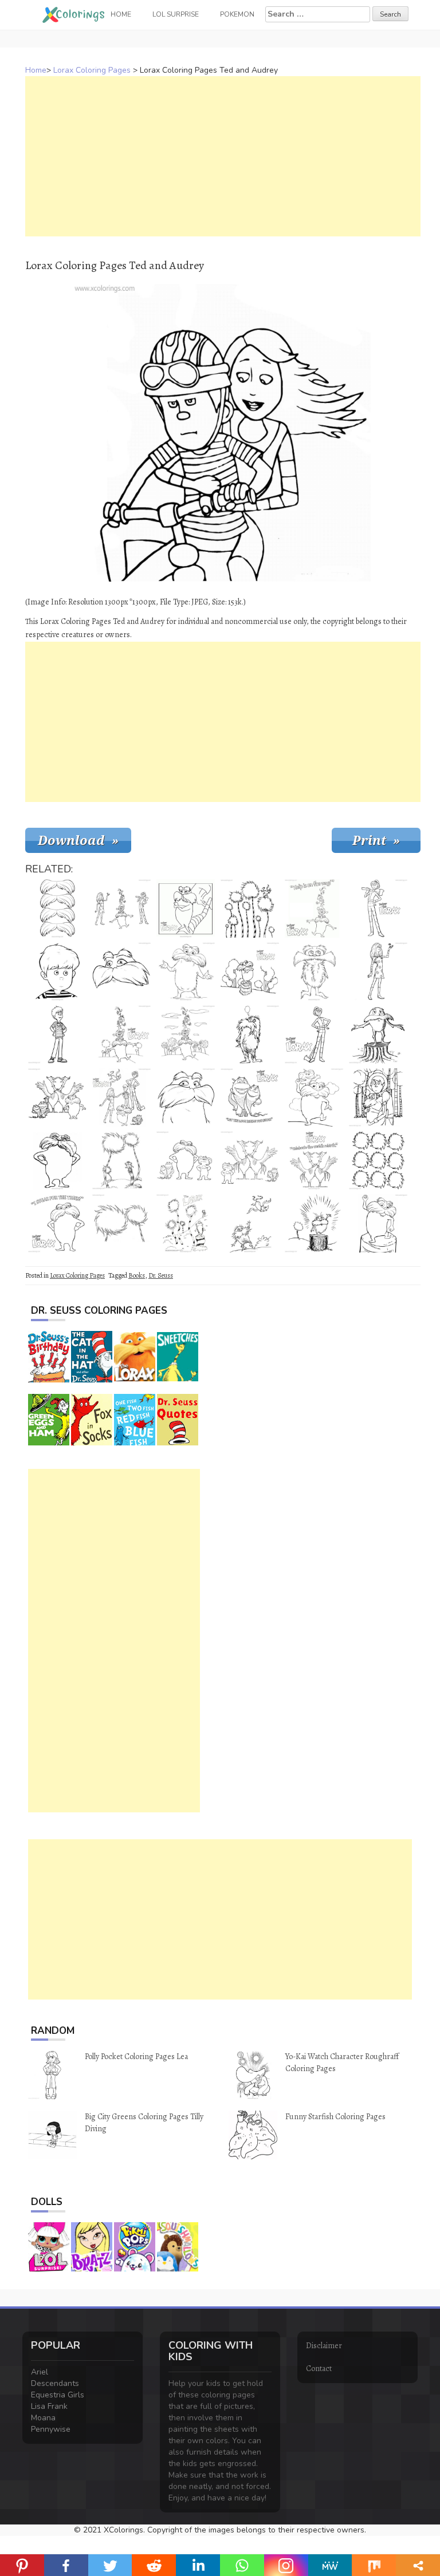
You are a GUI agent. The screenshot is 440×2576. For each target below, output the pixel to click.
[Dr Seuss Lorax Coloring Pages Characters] (186, 1034)
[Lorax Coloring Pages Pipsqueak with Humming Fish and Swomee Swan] (250, 1160)
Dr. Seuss (161, 1275)
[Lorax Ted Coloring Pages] (57, 971)
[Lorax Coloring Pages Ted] (57, 1034)
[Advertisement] (223, 156)
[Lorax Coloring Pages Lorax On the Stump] (378, 1034)
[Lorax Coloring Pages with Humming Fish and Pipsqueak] (186, 1160)
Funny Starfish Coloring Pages (335, 2117)
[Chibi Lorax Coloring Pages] (314, 971)
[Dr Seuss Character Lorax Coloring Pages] (186, 1097)
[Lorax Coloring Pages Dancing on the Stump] (378, 1223)
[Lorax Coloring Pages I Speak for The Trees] (57, 1223)
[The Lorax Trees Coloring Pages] (121, 1223)
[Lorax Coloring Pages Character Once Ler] (378, 908)
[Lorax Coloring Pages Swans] (314, 1160)
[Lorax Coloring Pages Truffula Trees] (121, 1160)
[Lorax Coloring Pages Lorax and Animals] (121, 1034)
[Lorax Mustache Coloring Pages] (57, 908)
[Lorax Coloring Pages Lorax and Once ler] (378, 1097)
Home (36, 70)
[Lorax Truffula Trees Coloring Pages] (378, 1160)
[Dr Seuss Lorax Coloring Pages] (250, 1034)
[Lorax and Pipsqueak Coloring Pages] (314, 1097)
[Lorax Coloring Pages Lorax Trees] (250, 908)
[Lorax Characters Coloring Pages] (121, 1097)
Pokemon (237, 14)
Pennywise (51, 2429)
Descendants (55, 2383)
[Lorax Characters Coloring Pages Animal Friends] (314, 908)
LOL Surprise (176, 14)
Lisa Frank (49, 2406)
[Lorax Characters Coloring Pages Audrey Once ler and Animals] (121, 908)
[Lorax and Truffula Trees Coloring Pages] (250, 971)
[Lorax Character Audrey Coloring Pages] (378, 971)
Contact (319, 2368)
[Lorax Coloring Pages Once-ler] (314, 1034)
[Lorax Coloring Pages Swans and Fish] (57, 1097)
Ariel (40, 2372)
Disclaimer (324, 2346)
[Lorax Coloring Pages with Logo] (57, 1160)
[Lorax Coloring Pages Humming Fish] (250, 1097)
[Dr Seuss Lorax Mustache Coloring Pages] (121, 971)
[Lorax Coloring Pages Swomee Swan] (250, 1223)
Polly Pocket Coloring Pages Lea (136, 2057)
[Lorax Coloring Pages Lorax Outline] (186, 908)
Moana (43, 2418)
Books (137, 1275)
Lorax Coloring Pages (92, 70)
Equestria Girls (58, 2395)
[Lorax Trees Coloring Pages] (186, 1223)
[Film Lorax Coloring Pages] (186, 971)
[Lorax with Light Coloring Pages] (314, 1223)
